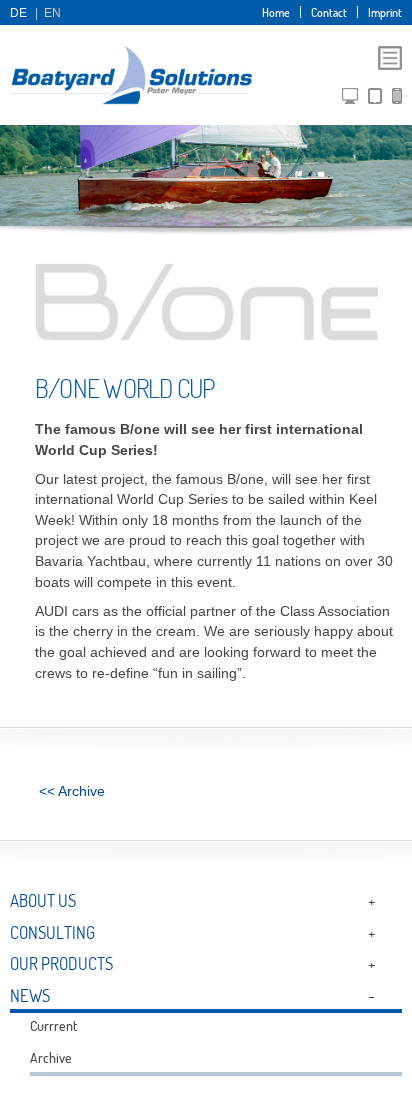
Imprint (385, 12)
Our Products (61, 963)
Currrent (53, 1026)
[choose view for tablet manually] (375, 100)
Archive (51, 1058)
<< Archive (72, 791)
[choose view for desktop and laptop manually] (350, 100)
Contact (329, 12)
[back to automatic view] (397, 100)
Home (276, 12)
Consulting (52, 932)
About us (43, 900)
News (30, 995)
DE (18, 13)
